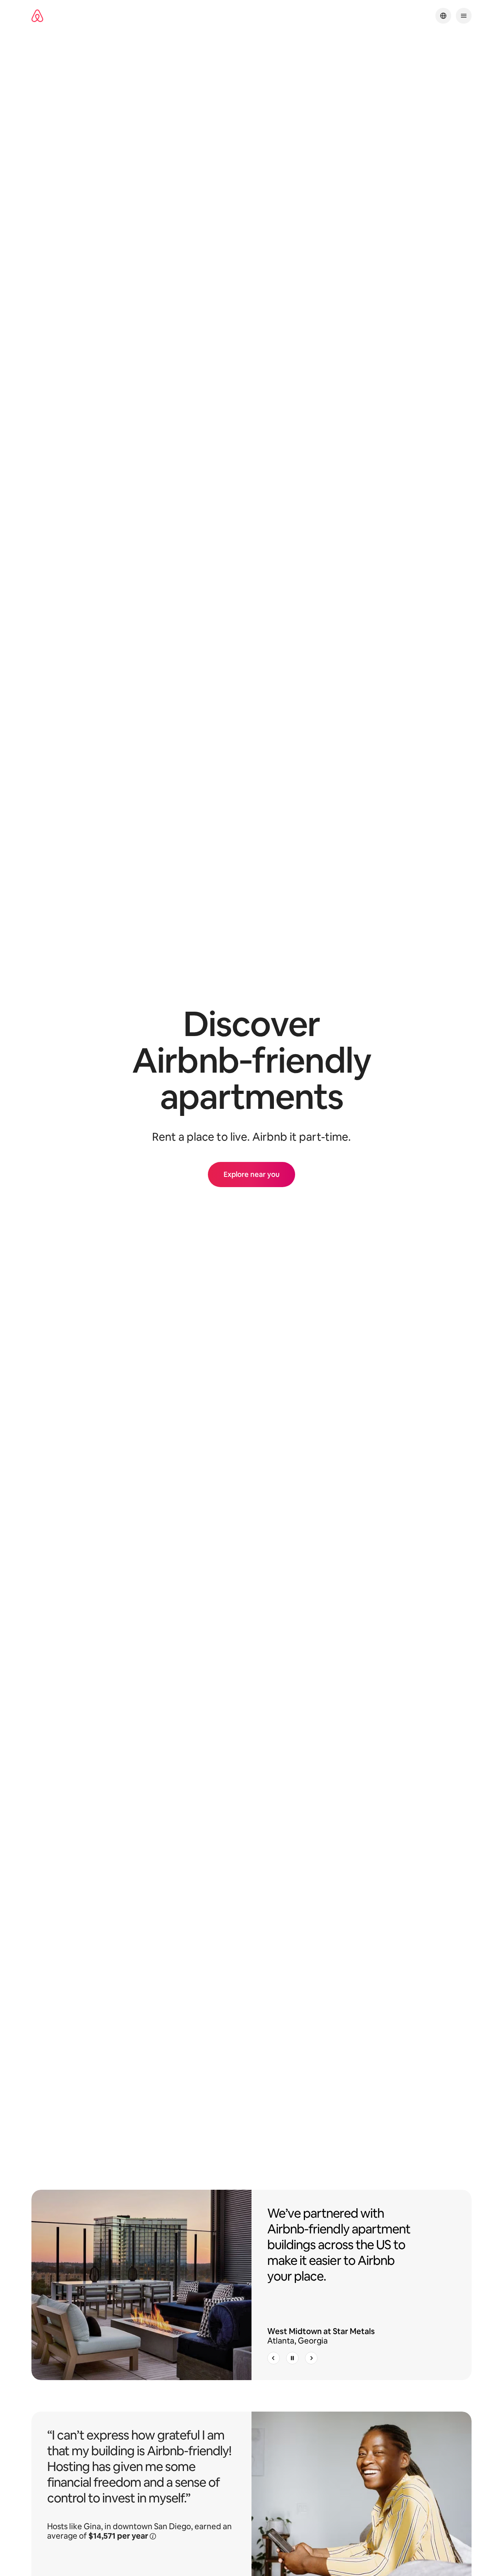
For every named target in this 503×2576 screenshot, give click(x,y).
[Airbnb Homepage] (37, 16)
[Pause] (292, 2358)
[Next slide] (311, 2358)
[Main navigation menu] (464, 16)
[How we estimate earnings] (153, 2535)
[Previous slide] (274, 2358)
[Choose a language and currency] (443, 16)
